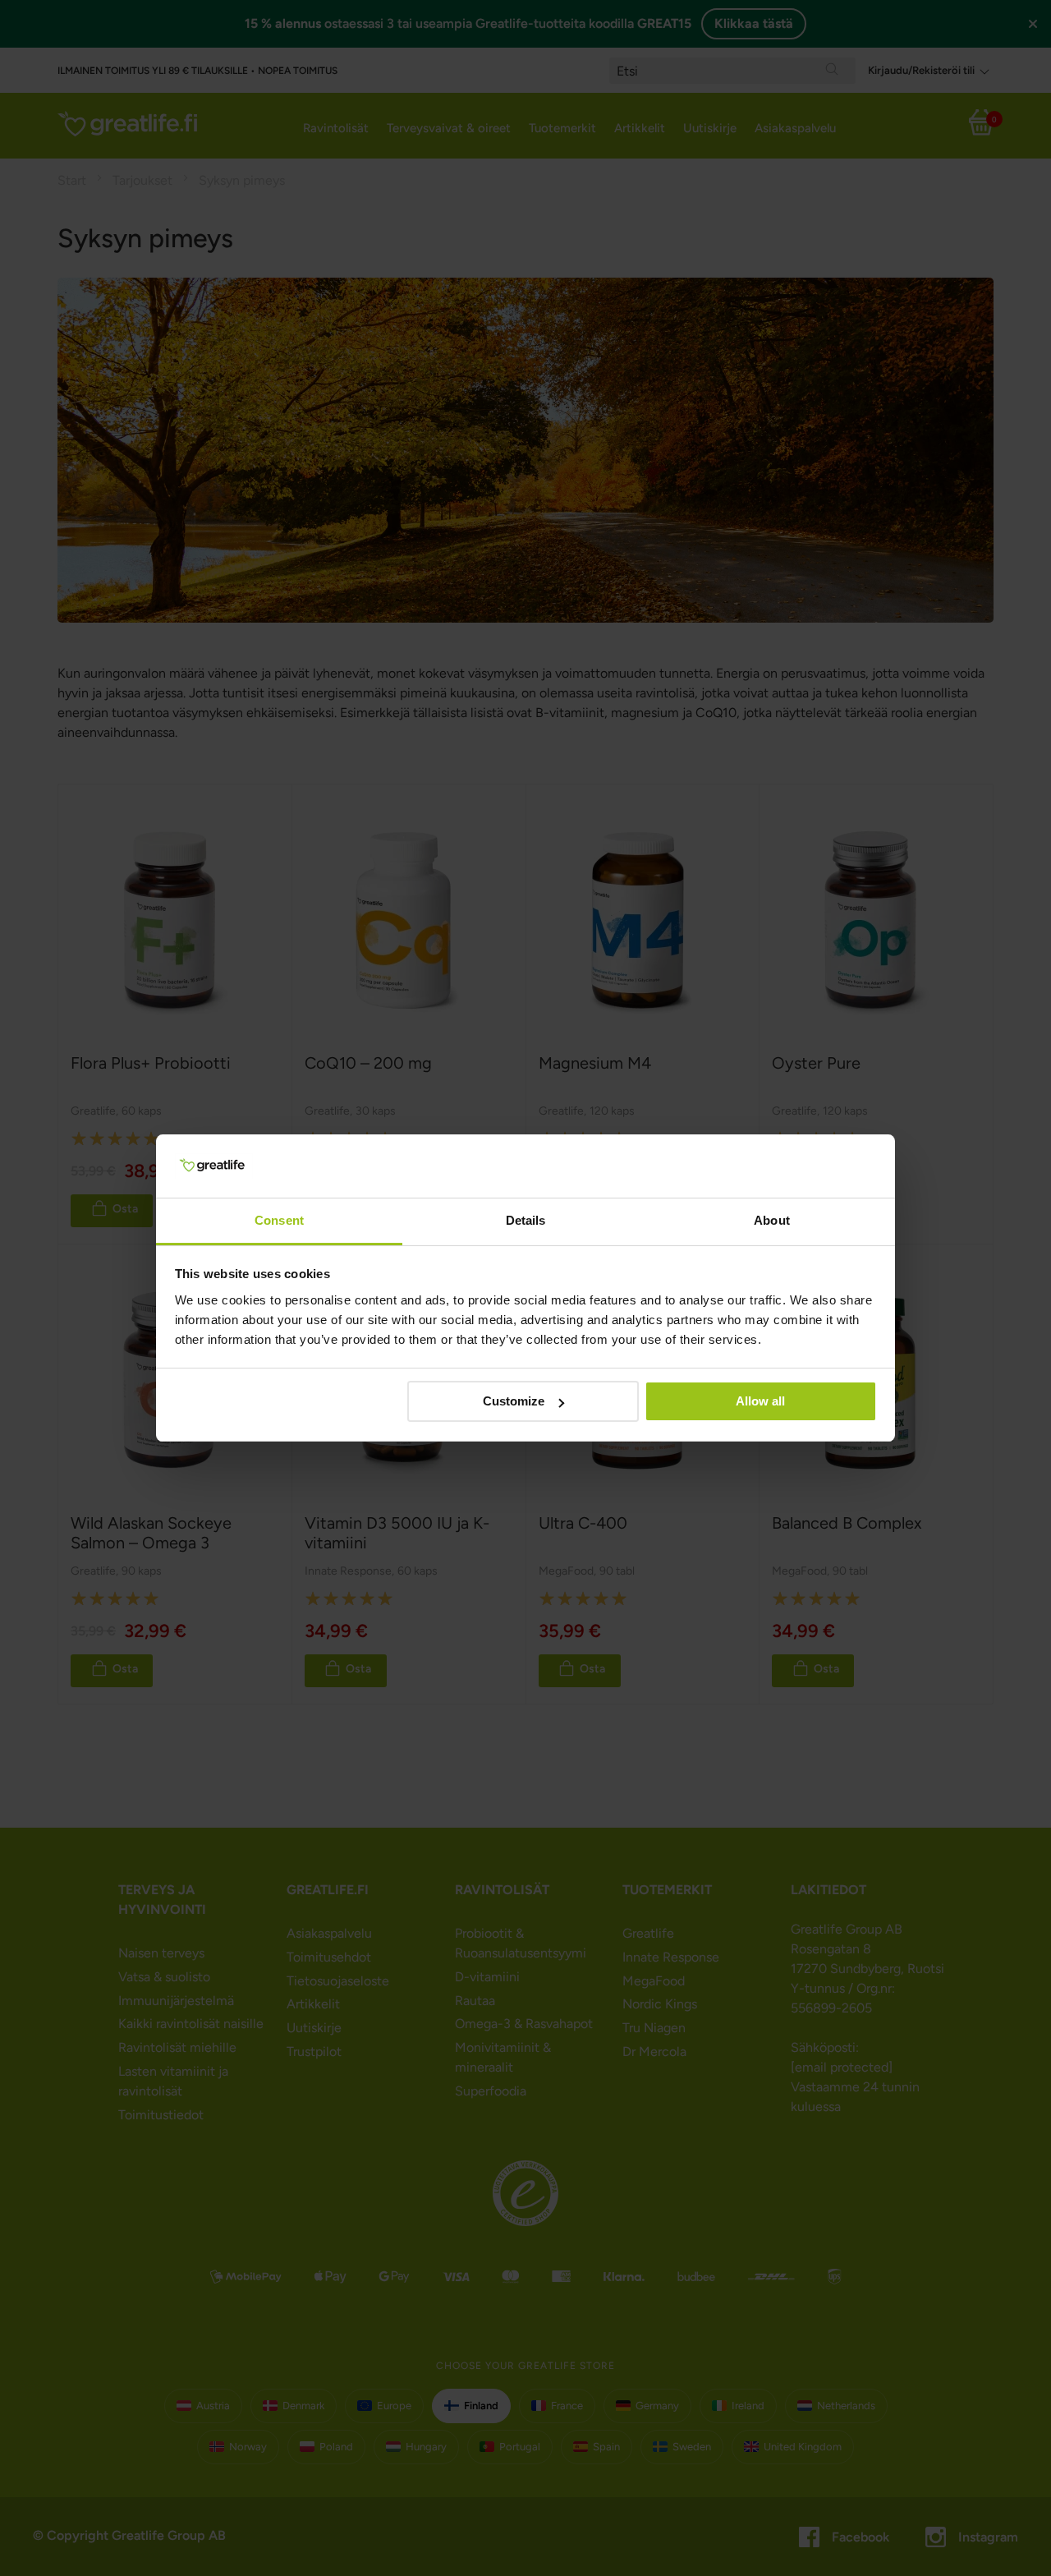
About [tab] (772, 1220)
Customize (514, 1401)
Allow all (760, 1401)
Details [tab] (526, 1220)
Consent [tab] (279, 1220)
